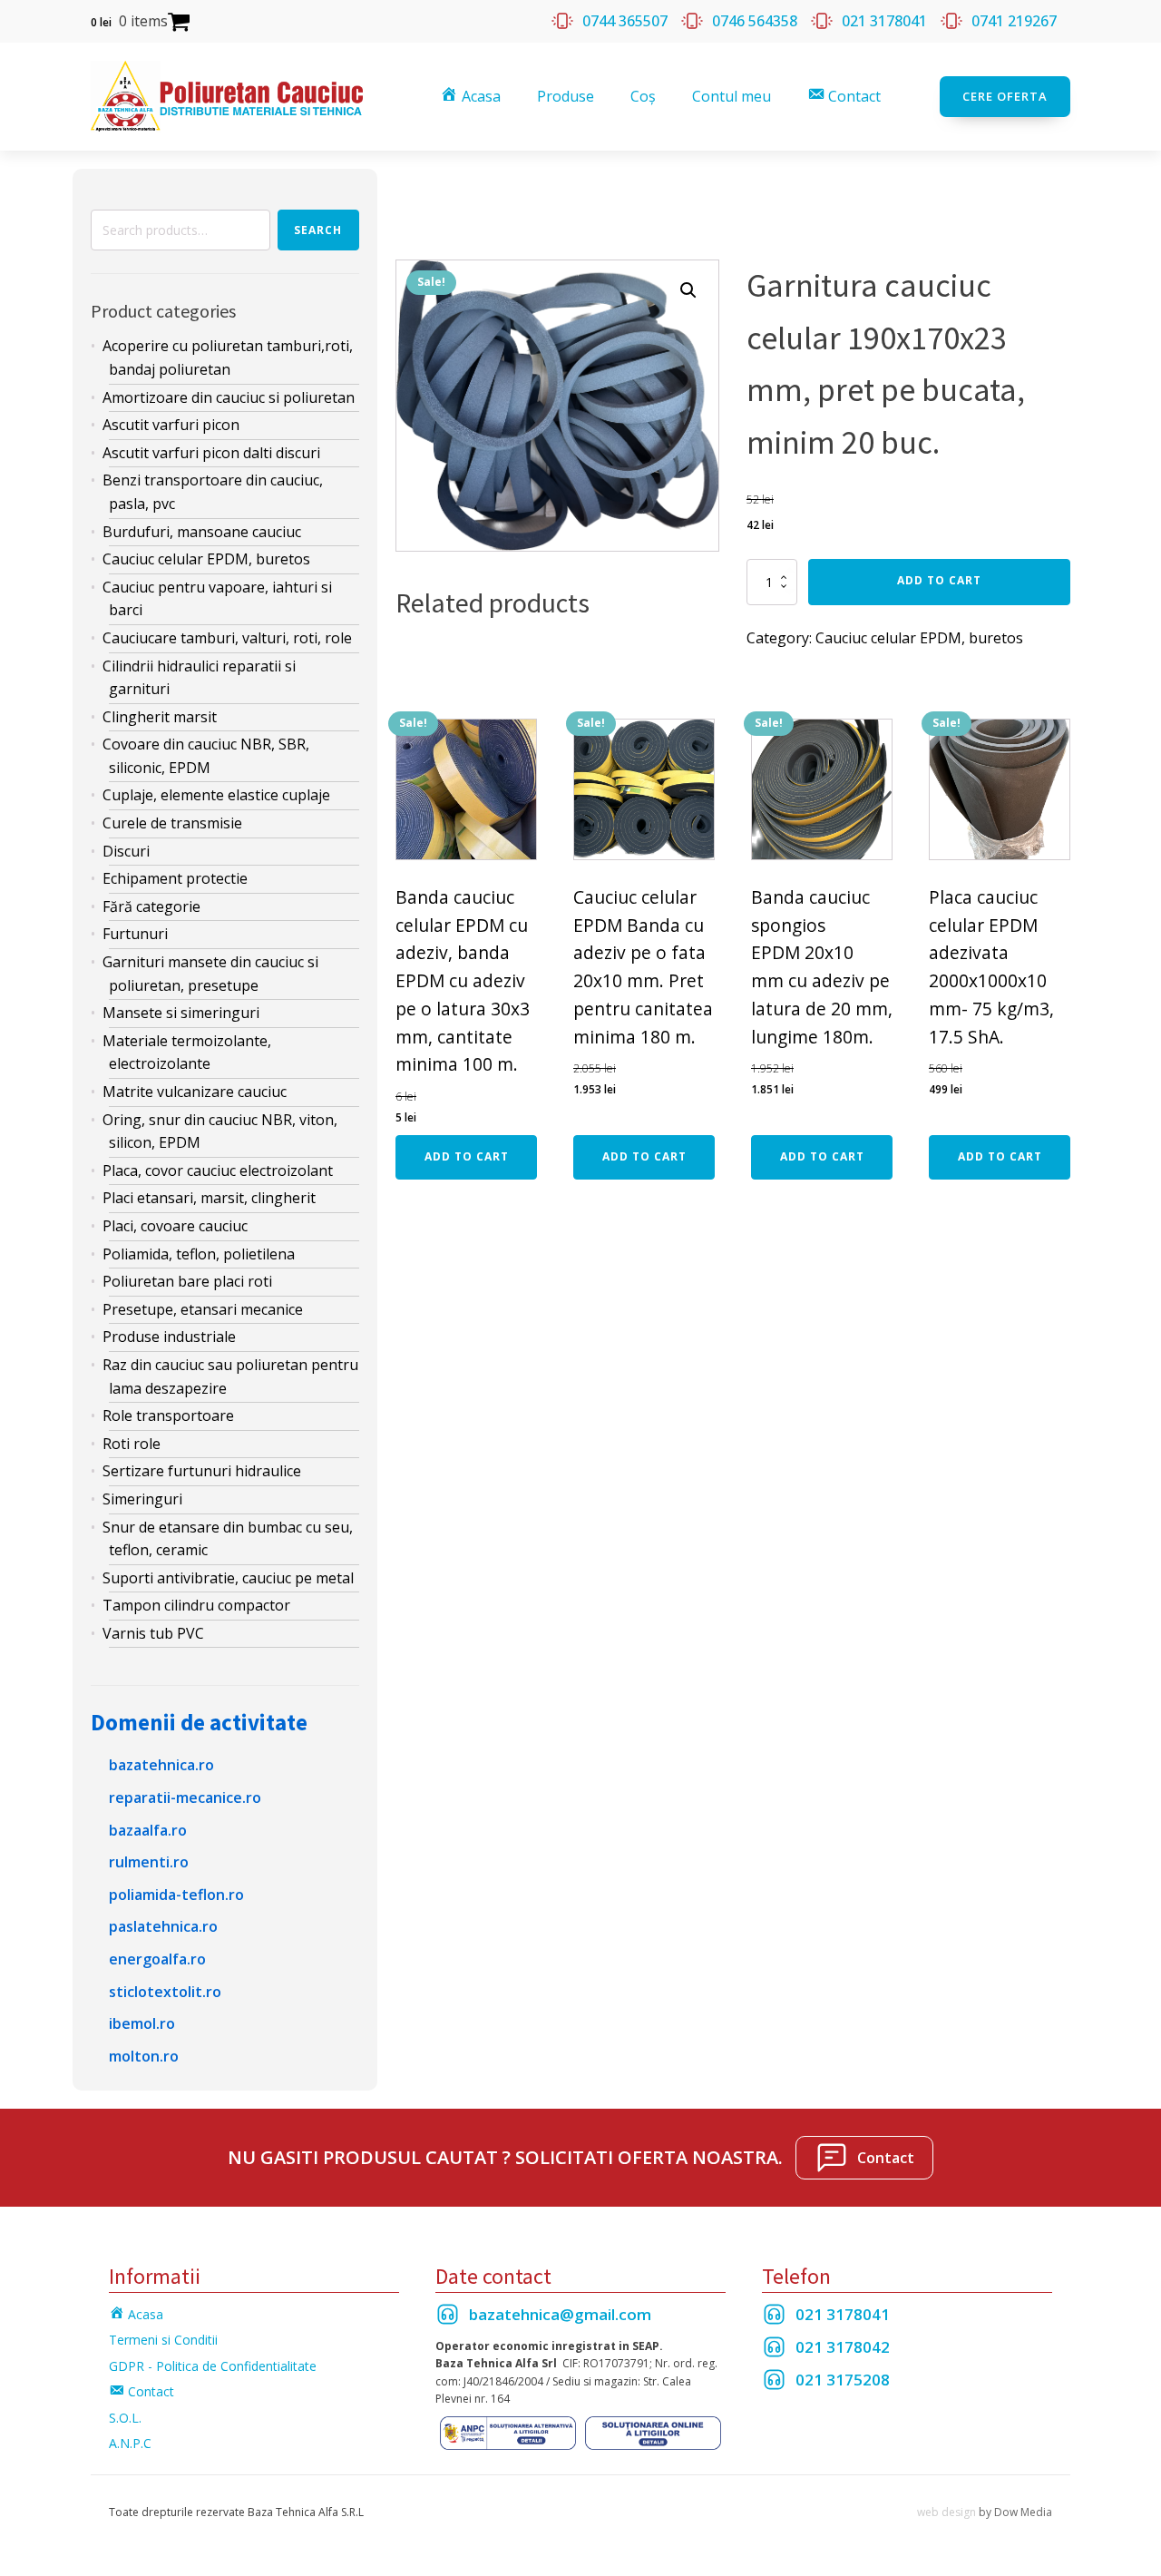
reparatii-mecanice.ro (185, 1797)
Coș (643, 96)
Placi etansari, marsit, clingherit (209, 1198)
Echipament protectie (175, 878)
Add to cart (939, 580)
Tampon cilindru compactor (196, 1605)
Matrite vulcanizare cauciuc (195, 1092)
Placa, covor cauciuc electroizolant (218, 1170)
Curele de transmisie (172, 823)
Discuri (126, 851)
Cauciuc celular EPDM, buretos (206, 559)
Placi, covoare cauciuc (175, 1226)
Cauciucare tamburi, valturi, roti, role (227, 638)
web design (946, 2512)
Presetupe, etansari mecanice (203, 1309)
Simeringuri (142, 1499)
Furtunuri (135, 934)
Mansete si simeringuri (181, 1013)
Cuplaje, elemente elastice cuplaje (216, 795)
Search (318, 230)
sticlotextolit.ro (165, 1992)
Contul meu (732, 96)
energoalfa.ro (157, 1959)
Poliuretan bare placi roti (187, 1281)
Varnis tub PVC (153, 1633)
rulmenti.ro (149, 1862)
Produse (566, 96)
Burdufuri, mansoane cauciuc (202, 532)
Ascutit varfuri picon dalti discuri (211, 453)
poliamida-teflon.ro (176, 1895)
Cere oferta (1005, 96)
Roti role (132, 1444)
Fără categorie (151, 906)
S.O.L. (125, 2418)
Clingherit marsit (160, 717)
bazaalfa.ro (148, 1830)
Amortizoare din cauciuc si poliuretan (229, 397)
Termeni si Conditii (163, 2340)
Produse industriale (169, 1337)
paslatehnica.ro (163, 1926)
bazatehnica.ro (161, 1765)
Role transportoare (168, 1415)
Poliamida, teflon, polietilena (199, 1254)
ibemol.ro (142, 2023)
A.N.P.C (130, 2443)
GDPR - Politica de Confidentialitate (213, 2366)
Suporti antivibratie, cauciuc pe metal (228, 1578)
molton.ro (144, 2056)
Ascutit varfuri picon (171, 425)
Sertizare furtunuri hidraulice (202, 1471)
